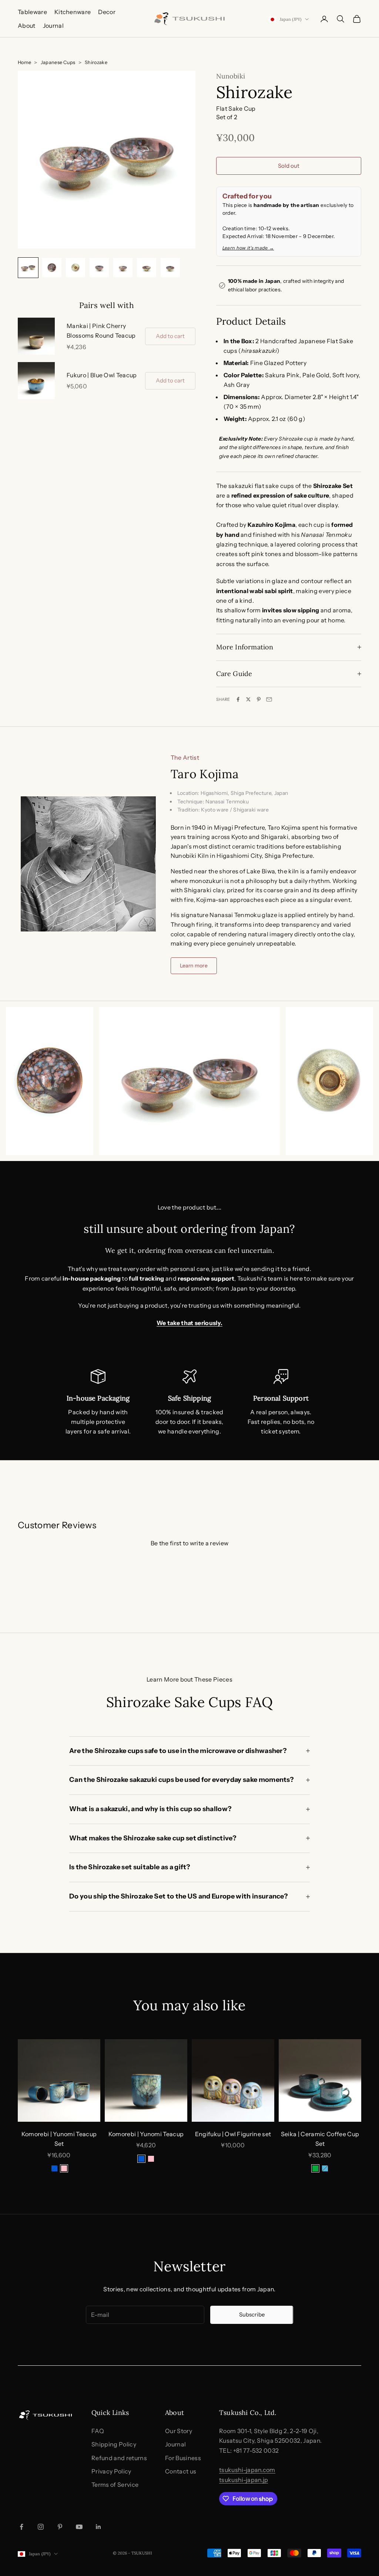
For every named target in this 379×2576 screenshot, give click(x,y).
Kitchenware (73, 12)
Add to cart (170, 336)
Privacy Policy (111, 2471)
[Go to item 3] (76, 268)
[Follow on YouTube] (79, 2527)
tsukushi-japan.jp (244, 2480)
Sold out (289, 166)
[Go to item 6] (147, 268)
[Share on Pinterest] (259, 699)
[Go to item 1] (28, 268)
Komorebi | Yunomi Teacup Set (59, 2139)
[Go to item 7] (170, 268)
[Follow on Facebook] (21, 2527)
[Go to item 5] (123, 268)
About (27, 26)
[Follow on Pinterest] (60, 2527)
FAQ (98, 2431)
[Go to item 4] (99, 268)
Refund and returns (119, 2458)
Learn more (194, 966)
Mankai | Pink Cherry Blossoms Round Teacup (101, 331)
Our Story (179, 2431)
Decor (107, 12)
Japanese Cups (58, 62)
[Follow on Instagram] (41, 2527)
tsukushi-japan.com (247, 2470)
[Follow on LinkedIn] (98, 2527)
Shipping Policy (114, 2444)
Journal (53, 26)
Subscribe (252, 2314)
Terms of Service (115, 2485)
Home (24, 62)
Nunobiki (231, 76)
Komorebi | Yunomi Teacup (146, 2134)
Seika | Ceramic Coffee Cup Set (320, 2139)
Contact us (181, 2471)
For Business (183, 2458)
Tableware (32, 12)
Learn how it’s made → (248, 248)
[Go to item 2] (52, 268)
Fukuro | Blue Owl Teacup (102, 375)
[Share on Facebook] (238, 699)
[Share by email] (269, 699)
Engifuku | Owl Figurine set (233, 2134)
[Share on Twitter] (248, 699)
